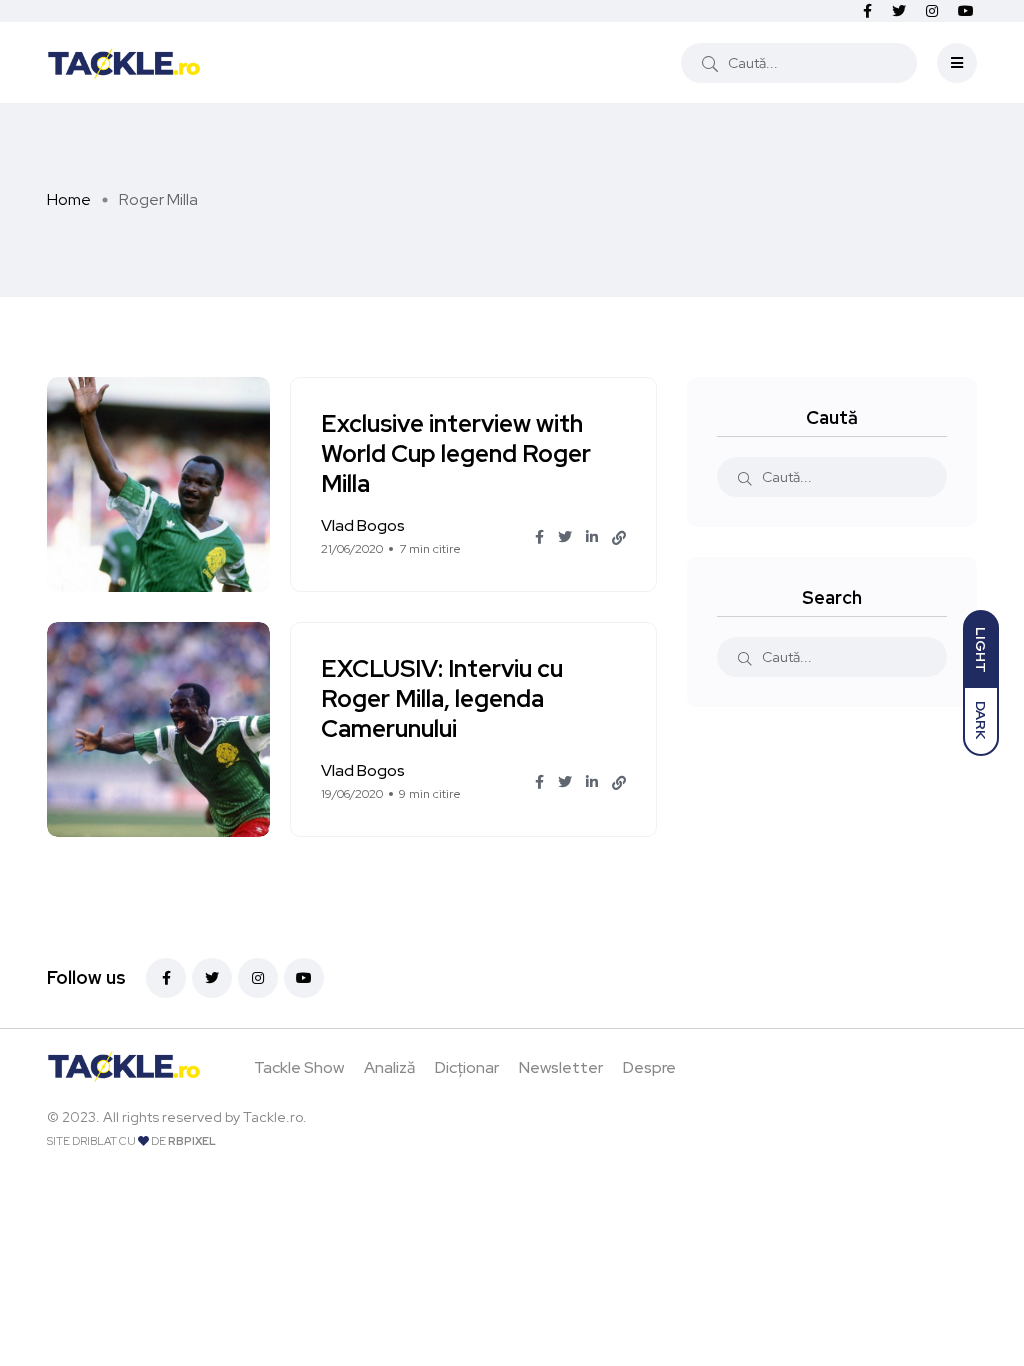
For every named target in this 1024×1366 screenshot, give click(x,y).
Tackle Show (299, 1067)
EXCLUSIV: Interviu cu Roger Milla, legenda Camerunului (442, 699)
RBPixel (192, 1141)
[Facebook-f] (166, 978)
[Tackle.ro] (124, 62)
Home (69, 199)
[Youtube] (304, 978)
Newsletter (561, 1067)
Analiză (389, 1067)
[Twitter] (212, 978)
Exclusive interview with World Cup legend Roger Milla (456, 454)
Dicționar (467, 1067)
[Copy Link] (619, 538)
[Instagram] (258, 978)
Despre (649, 1067)
